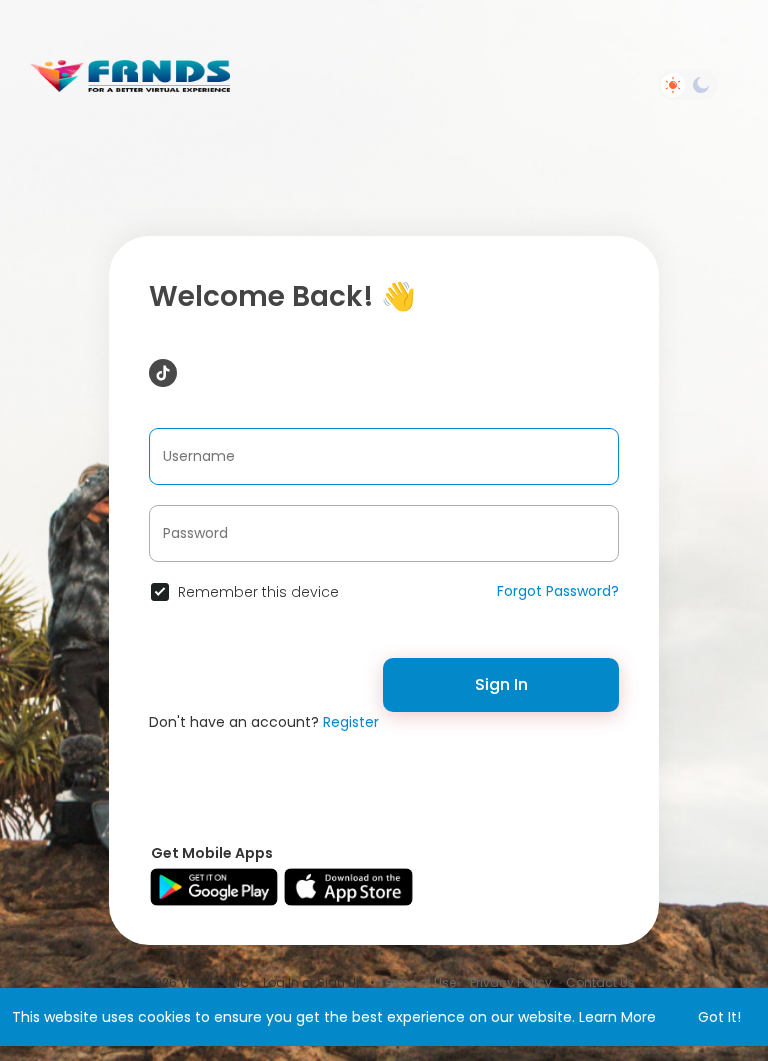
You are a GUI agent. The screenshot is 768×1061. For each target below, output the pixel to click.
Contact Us (600, 982)
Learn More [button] (617, 1017)
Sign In (501, 684)
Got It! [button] (719, 1017)
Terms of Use (417, 982)
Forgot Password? (558, 591)
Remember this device (258, 592)
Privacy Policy (511, 982)
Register (351, 722)
